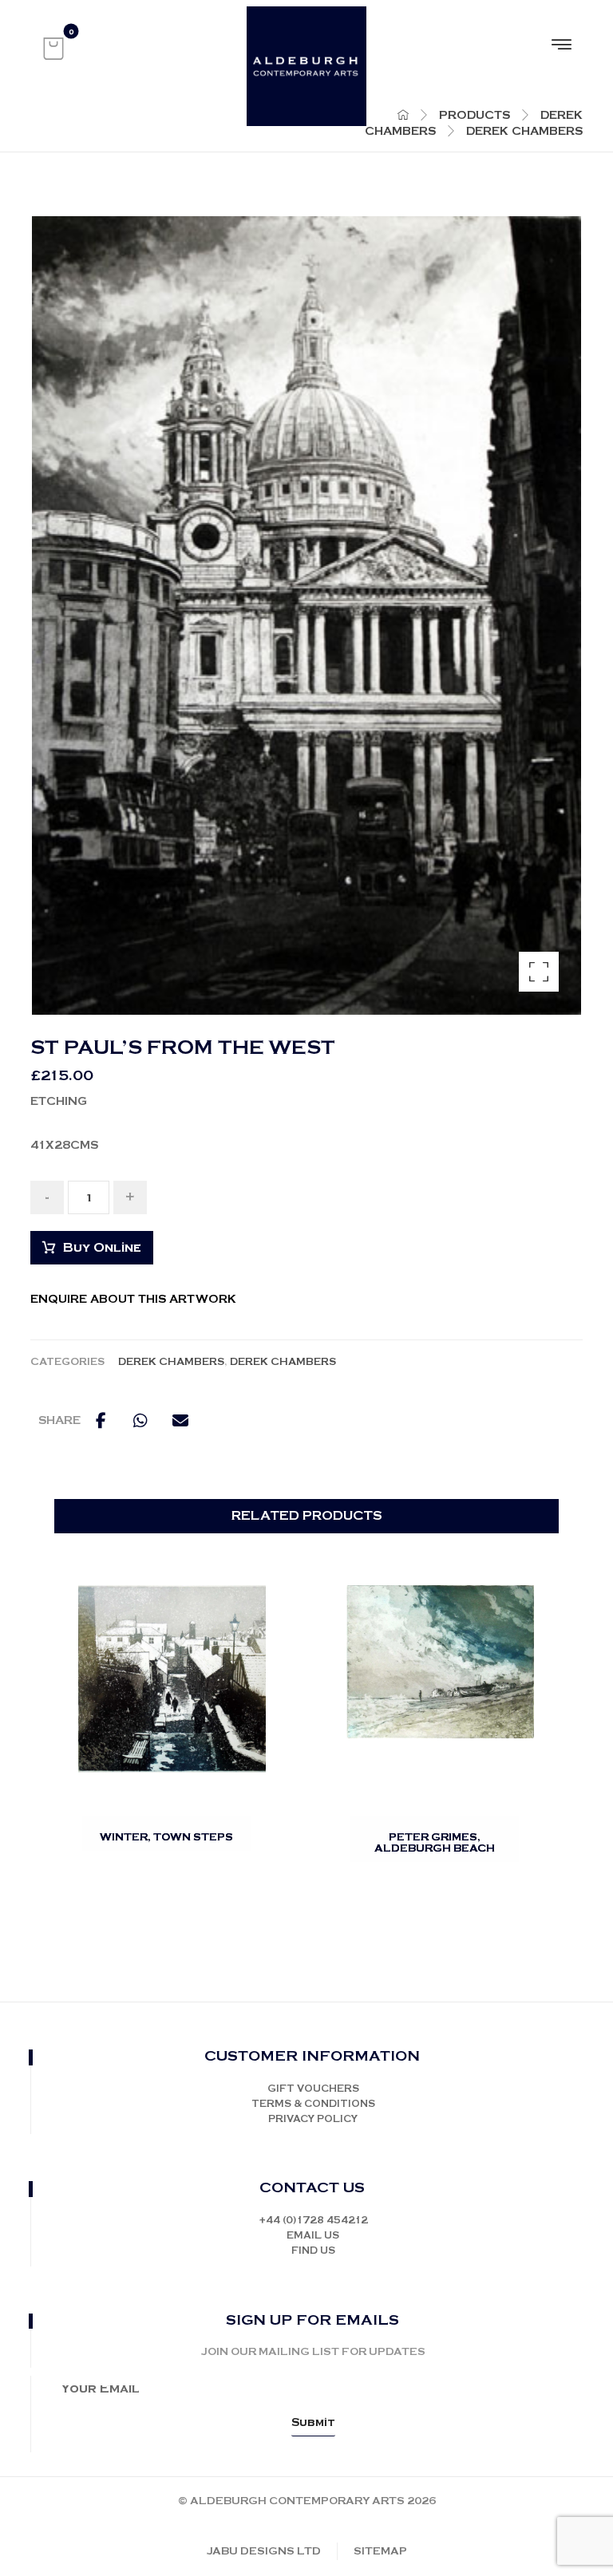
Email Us (313, 2236)
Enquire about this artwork (133, 1300)
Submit (313, 2423)
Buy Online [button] (182, 1857)
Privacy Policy (313, 2119)
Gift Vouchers (313, 2089)
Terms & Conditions (313, 2104)
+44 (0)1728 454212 (313, 2221)
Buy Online (102, 1248)
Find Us (313, 2251)
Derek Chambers (171, 1362)
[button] (53, 49)
